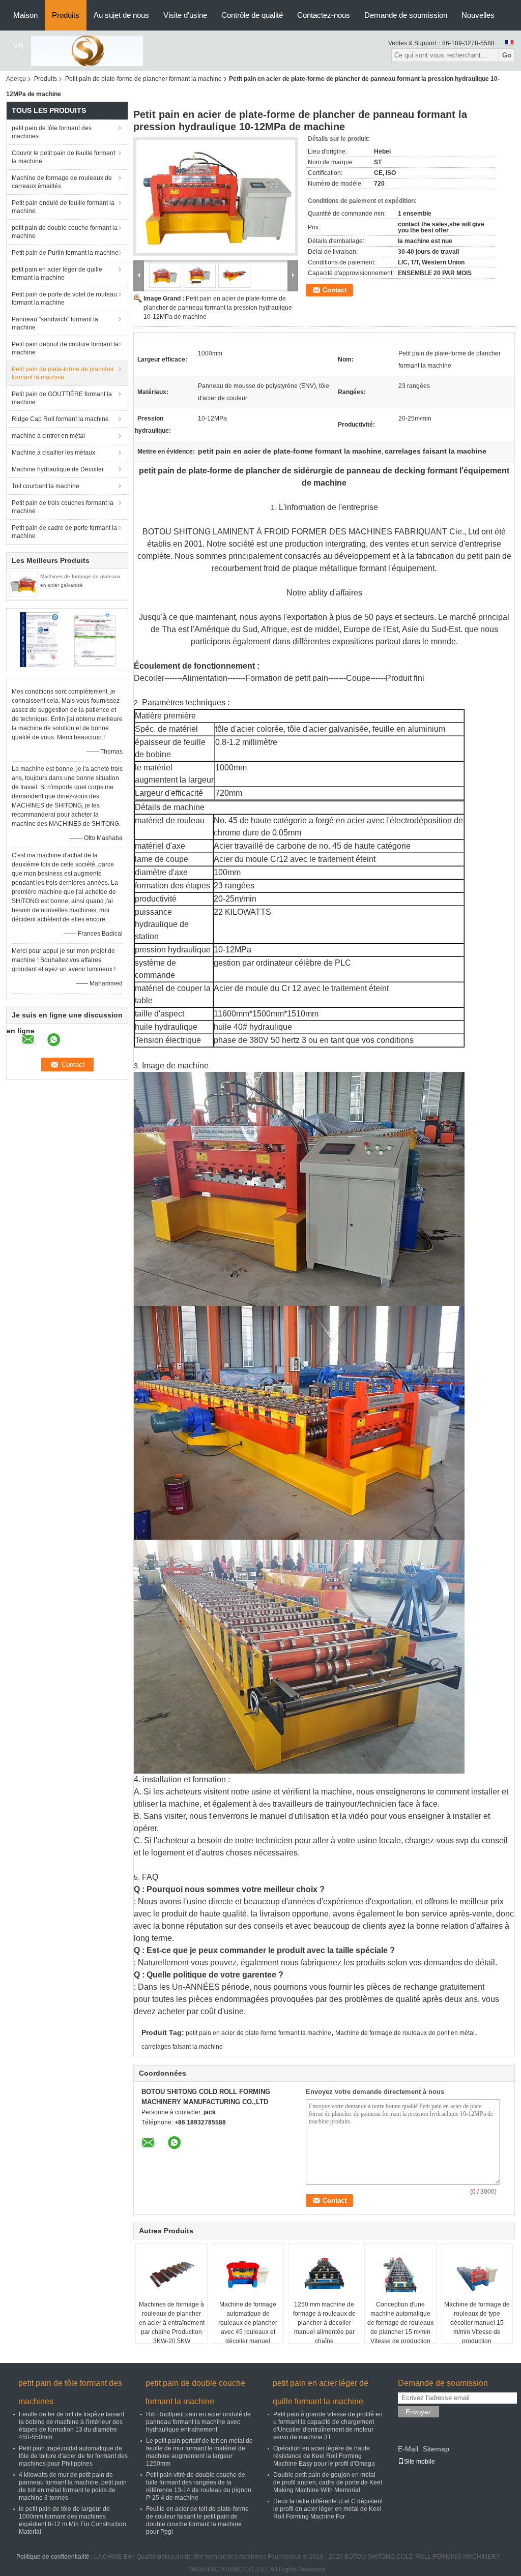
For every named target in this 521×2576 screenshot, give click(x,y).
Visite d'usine (185, 15)
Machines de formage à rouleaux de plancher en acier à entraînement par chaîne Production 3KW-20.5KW (172, 2323)
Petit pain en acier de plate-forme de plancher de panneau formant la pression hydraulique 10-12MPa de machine (218, 308)
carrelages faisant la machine (182, 2047)
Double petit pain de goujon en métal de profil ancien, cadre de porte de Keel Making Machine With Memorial (328, 2482)
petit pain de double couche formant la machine (65, 232)
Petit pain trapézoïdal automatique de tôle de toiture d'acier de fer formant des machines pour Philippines (73, 2456)
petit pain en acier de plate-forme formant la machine (258, 2033)
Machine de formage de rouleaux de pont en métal (405, 2033)
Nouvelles (478, 15)
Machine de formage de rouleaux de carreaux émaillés (62, 182)
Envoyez (418, 2412)
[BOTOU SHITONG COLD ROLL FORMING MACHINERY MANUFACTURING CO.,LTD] (87, 50)
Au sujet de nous (121, 15)
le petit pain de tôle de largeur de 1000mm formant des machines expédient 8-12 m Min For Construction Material (73, 2520)
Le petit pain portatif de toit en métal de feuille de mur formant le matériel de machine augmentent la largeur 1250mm (199, 2452)
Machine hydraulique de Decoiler (58, 469)
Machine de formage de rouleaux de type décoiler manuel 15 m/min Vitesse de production (477, 2323)
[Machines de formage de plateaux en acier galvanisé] (23, 584)
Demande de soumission (406, 15)
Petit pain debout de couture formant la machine (65, 348)
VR (19, 46)
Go (507, 55)
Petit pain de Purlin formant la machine (65, 253)
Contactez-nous (324, 15)
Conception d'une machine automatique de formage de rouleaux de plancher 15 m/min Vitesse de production (400, 2323)
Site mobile (419, 2462)
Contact (335, 290)
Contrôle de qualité (252, 15)
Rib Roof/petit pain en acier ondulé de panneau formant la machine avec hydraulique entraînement (198, 2422)
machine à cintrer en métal (48, 436)
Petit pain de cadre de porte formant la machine (64, 532)
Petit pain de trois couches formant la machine (63, 507)
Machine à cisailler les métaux (53, 453)
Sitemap (436, 2449)
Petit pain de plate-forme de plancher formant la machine (143, 79)
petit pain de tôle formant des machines (52, 132)
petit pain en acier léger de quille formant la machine (57, 274)
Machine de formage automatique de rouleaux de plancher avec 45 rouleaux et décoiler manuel (248, 2323)
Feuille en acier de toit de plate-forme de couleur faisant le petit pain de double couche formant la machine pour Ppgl (197, 2520)
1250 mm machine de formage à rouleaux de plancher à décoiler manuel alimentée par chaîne (324, 2323)
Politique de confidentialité (53, 2557)
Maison (25, 15)
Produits (66, 15)
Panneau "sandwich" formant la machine (55, 323)
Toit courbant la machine (46, 486)
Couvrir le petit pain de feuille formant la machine (63, 157)
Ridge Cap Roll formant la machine (60, 419)
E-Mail (408, 2449)
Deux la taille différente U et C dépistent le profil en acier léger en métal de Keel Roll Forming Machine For (328, 2509)
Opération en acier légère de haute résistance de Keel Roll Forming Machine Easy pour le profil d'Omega (324, 2456)
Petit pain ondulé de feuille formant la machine (63, 207)
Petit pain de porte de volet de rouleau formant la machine (64, 298)
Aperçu (16, 79)
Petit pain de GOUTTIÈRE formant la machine (62, 398)
